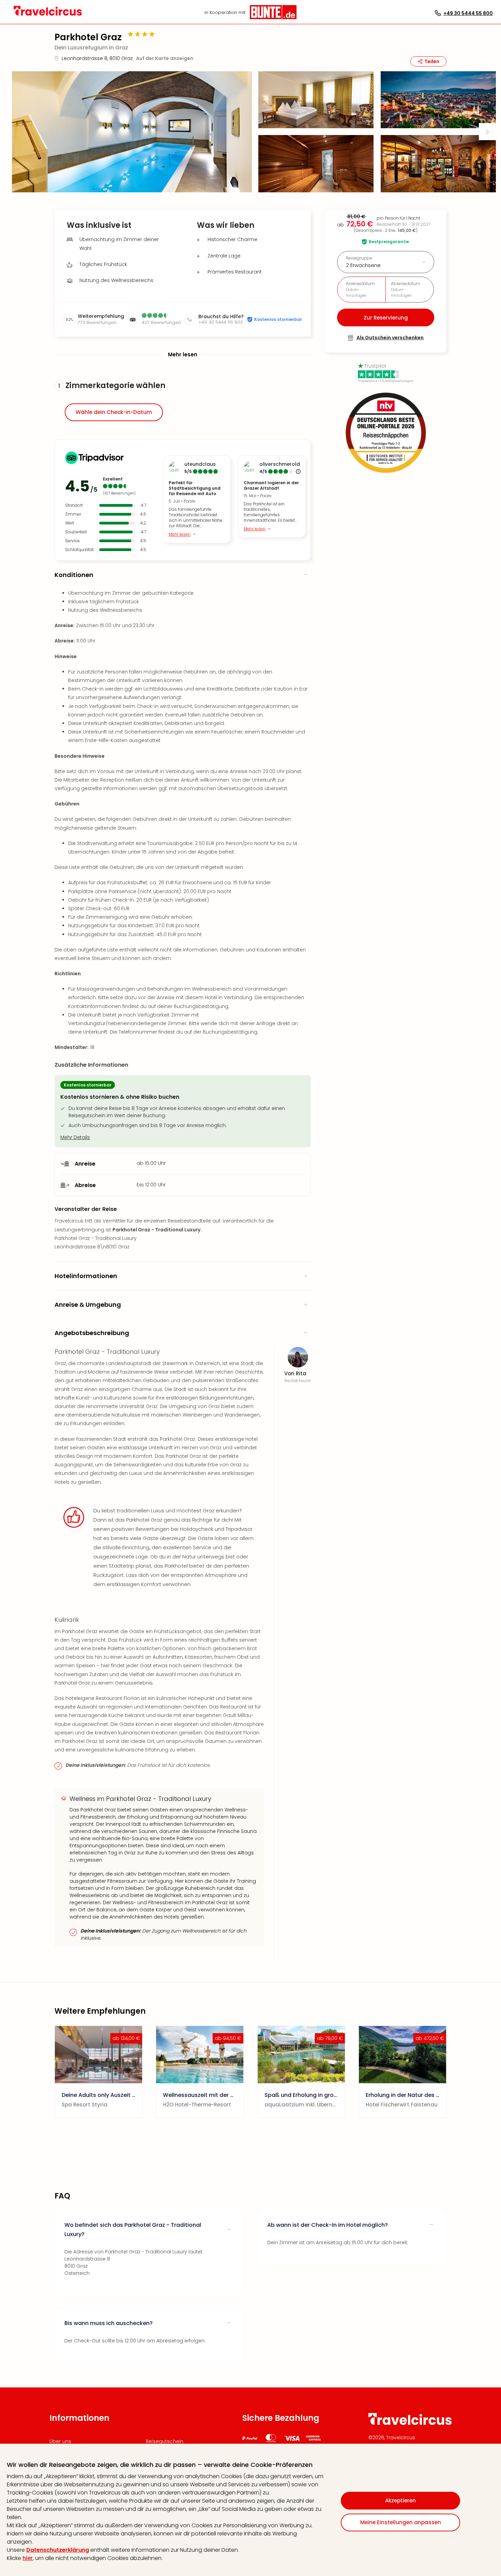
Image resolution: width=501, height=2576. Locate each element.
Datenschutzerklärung (58, 2550)
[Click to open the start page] (410, 2424)
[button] (132, 132)
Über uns (60, 2441)
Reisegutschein (165, 2441)
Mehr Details (75, 1137)
